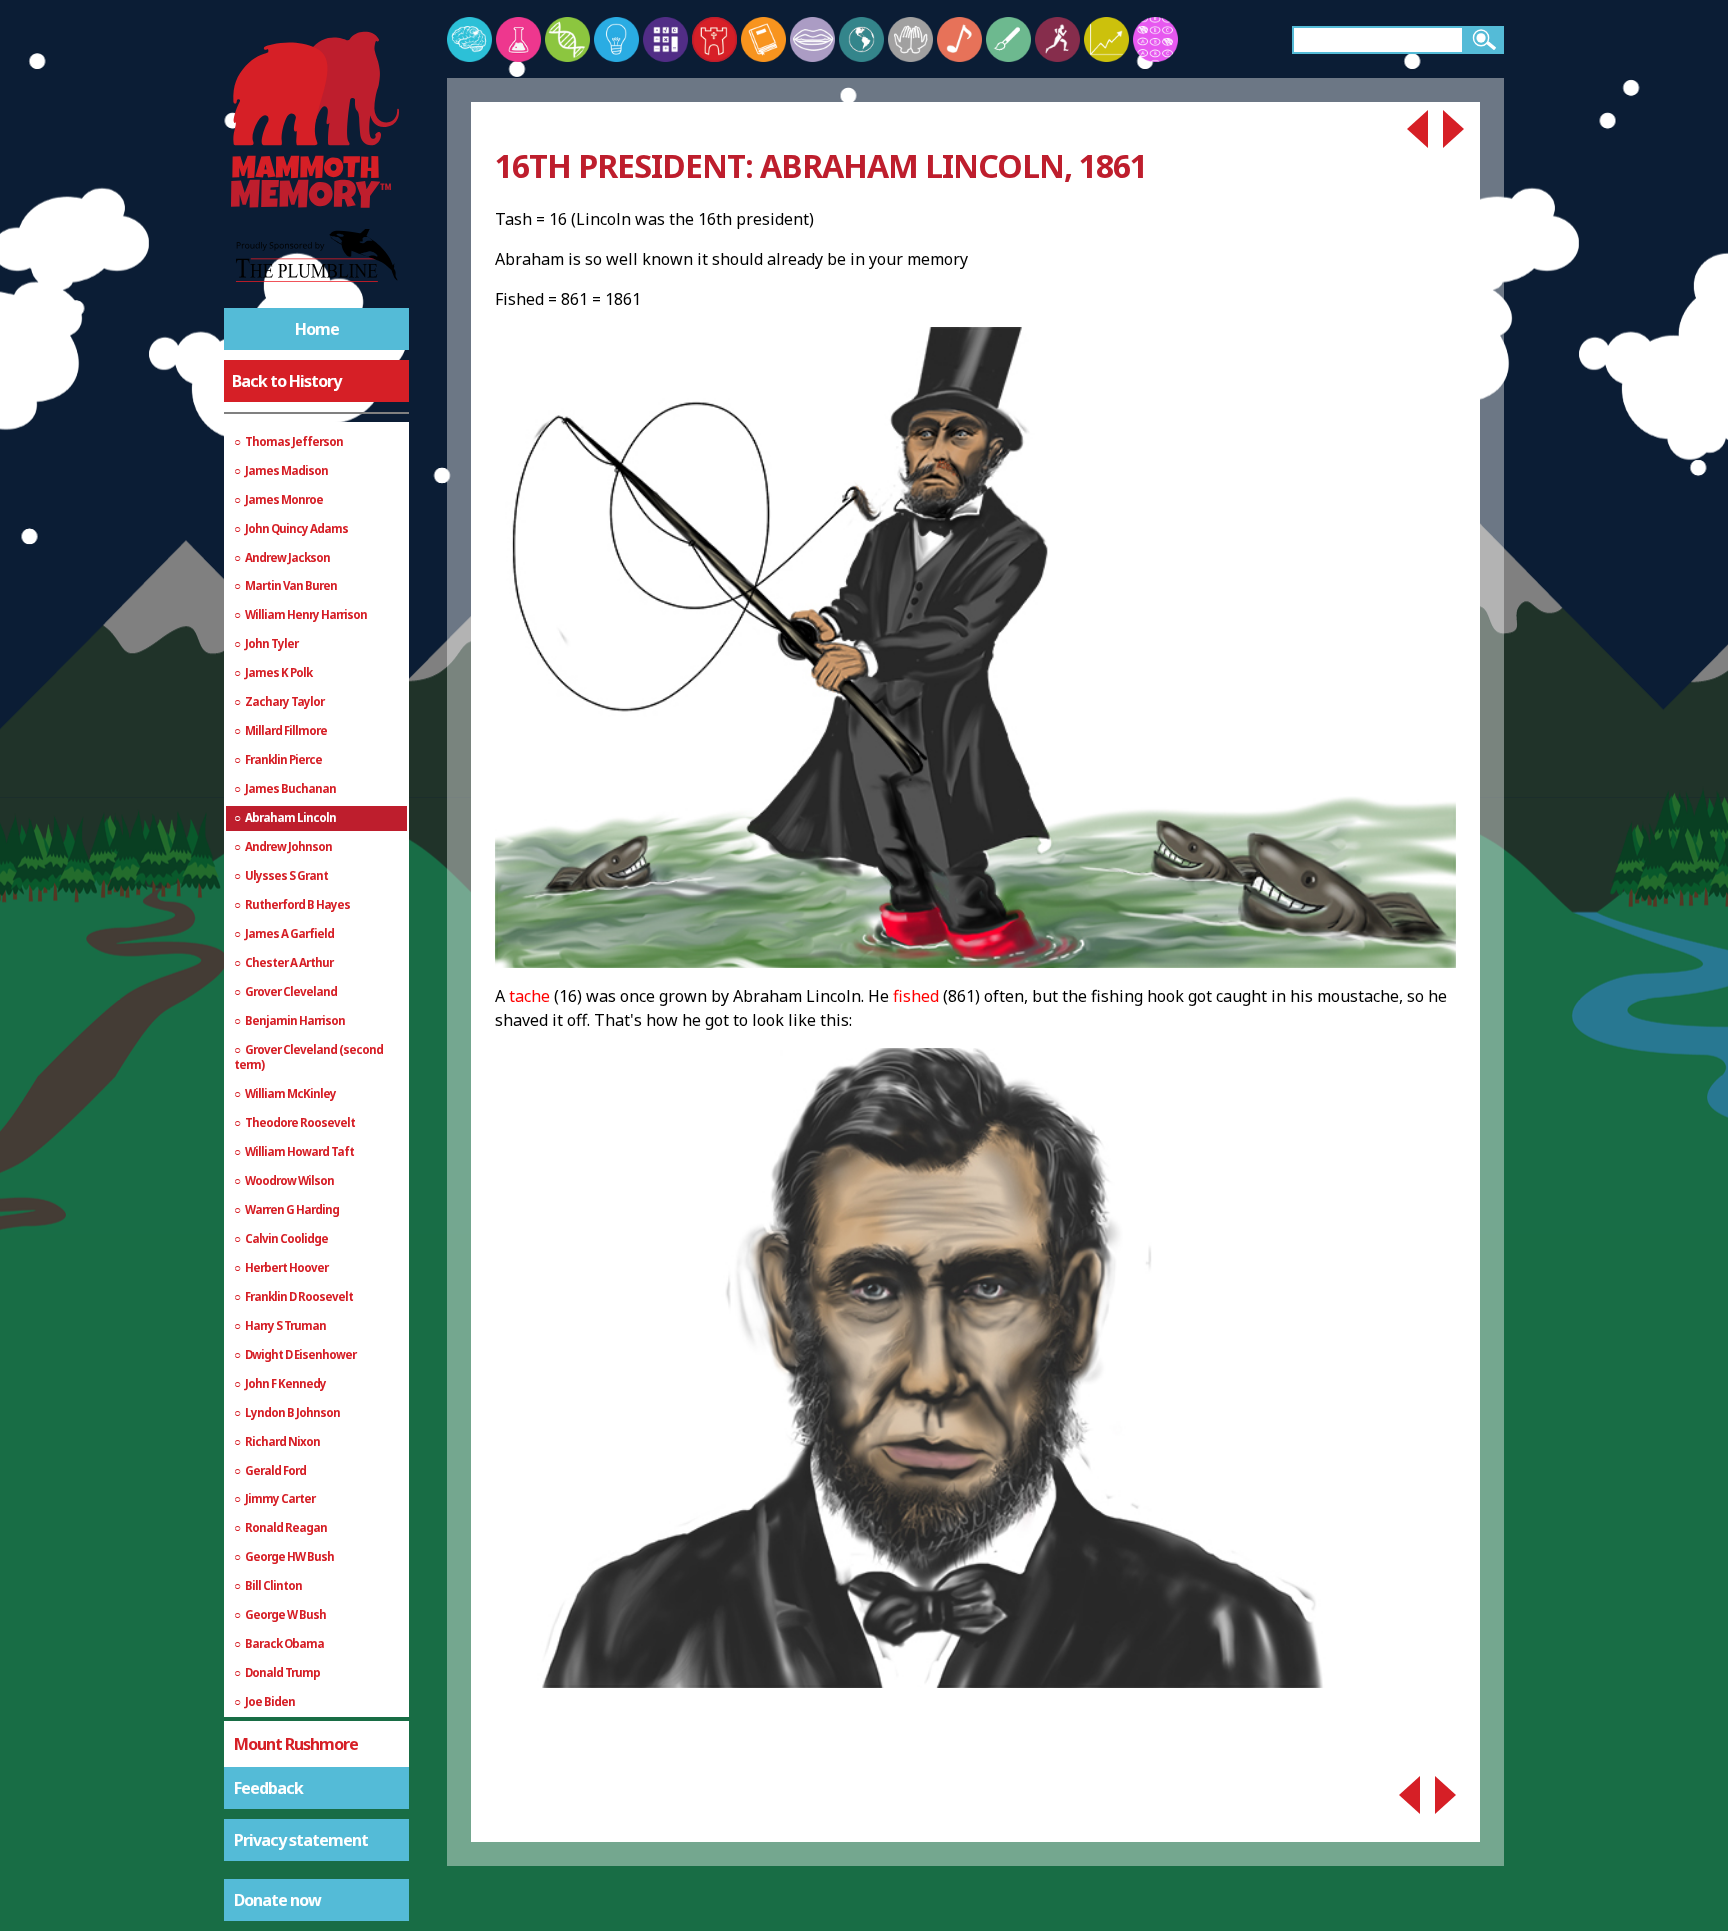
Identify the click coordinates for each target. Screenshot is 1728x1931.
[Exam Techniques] (1155, 39)
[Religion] (910, 39)
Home (317, 329)
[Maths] (665, 39)
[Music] (959, 39)
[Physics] (616, 39)
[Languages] (812, 39)
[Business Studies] (1106, 39)
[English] (763, 39)
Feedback (268, 1788)
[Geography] (861, 39)
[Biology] (567, 39)
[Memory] (469, 39)
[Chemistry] (518, 39)
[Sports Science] (1057, 39)
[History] (714, 39)
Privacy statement (301, 1840)
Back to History (286, 381)
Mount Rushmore (296, 1744)
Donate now (277, 1900)
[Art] (1008, 39)
